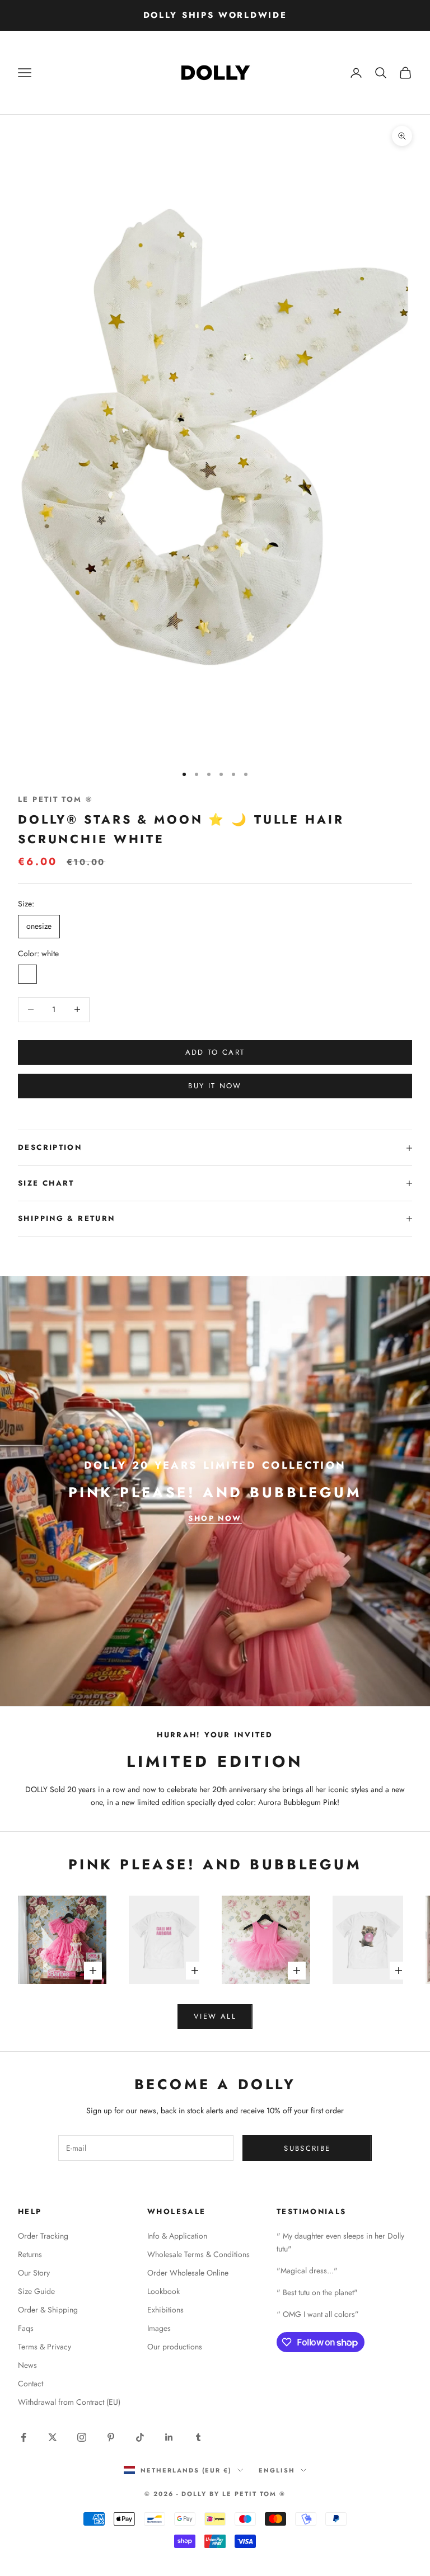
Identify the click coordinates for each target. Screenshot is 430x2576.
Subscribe (307, 2148)
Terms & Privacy (45, 2347)
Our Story (34, 2273)
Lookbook (163, 2291)
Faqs (26, 2328)
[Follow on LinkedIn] (169, 2437)
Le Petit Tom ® (55, 799)
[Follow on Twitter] (53, 2437)
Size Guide (36, 2291)
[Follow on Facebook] (24, 2437)
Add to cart (215, 1052)
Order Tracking (43, 2236)
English (277, 2470)
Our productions (175, 2347)
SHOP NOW (215, 1518)
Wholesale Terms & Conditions (198, 2254)
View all (215, 2016)
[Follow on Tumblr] (198, 2437)
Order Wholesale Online (188, 2273)
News (27, 2365)
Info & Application (177, 2236)
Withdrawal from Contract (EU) (69, 2402)
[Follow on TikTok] (140, 2437)
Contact (31, 2384)
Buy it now (215, 1086)
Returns (30, 2254)
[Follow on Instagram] (82, 2437)
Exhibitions (165, 2310)
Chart (59, 1183)
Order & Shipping (48, 2310)
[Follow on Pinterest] (111, 2437)
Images (159, 2328)
